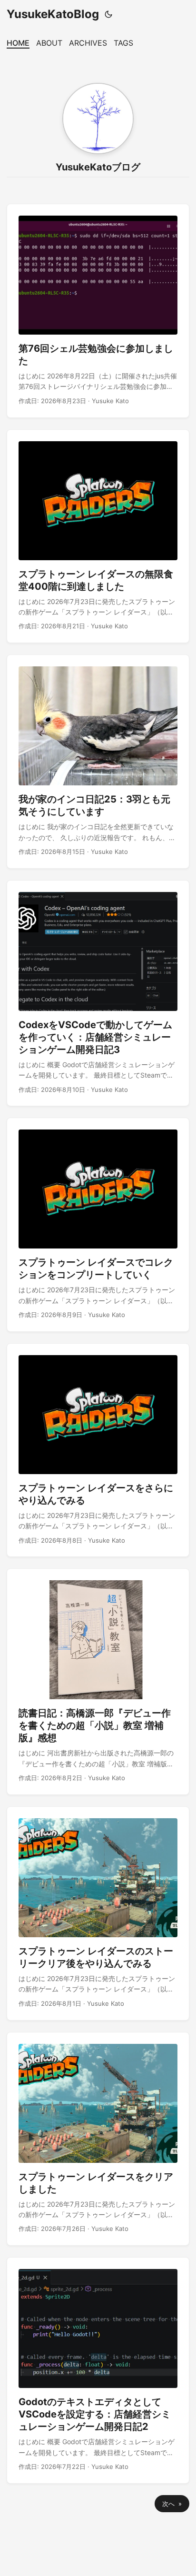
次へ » (172, 2504)
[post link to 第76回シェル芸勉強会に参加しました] (98, 311)
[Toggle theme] (108, 14)
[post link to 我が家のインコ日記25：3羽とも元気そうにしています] (98, 762)
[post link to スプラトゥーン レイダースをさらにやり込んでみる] (98, 1450)
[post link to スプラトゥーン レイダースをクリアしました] (98, 2139)
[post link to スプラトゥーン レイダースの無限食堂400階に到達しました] (98, 536)
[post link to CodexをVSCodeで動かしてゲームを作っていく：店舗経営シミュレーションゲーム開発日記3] (98, 993)
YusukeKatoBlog (53, 14)
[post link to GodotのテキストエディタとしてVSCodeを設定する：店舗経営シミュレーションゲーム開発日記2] (98, 2370)
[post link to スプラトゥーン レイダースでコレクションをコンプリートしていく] (98, 1225)
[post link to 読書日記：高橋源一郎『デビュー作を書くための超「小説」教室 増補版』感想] (98, 1682)
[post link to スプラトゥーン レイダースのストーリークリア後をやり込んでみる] (98, 1913)
